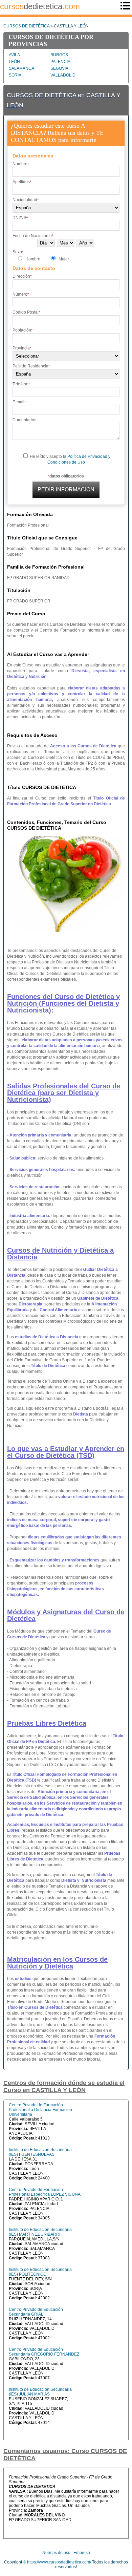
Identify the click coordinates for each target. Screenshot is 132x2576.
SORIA (15, 75)
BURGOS (59, 55)
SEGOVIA (59, 68)
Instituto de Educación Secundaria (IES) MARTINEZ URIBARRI (40, 2232)
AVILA (14, 55)
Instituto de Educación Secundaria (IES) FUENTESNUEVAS (40, 2152)
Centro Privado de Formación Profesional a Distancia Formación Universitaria (40, 2110)
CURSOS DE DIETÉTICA (26, 26)
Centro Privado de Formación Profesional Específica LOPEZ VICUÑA (45, 2192)
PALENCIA (60, 62)
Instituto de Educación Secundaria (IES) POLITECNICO (40, 2272)
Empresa (82, 2553)
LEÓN (14, 62)
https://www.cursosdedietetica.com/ (59, 2562)
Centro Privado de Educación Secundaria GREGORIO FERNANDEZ (44, 2352)
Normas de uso (56, 2553)
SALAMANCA (21, 68)
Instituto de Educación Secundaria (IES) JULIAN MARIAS (40, 2392)
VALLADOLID (63, 75)
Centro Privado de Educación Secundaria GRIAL (36, 2312)
